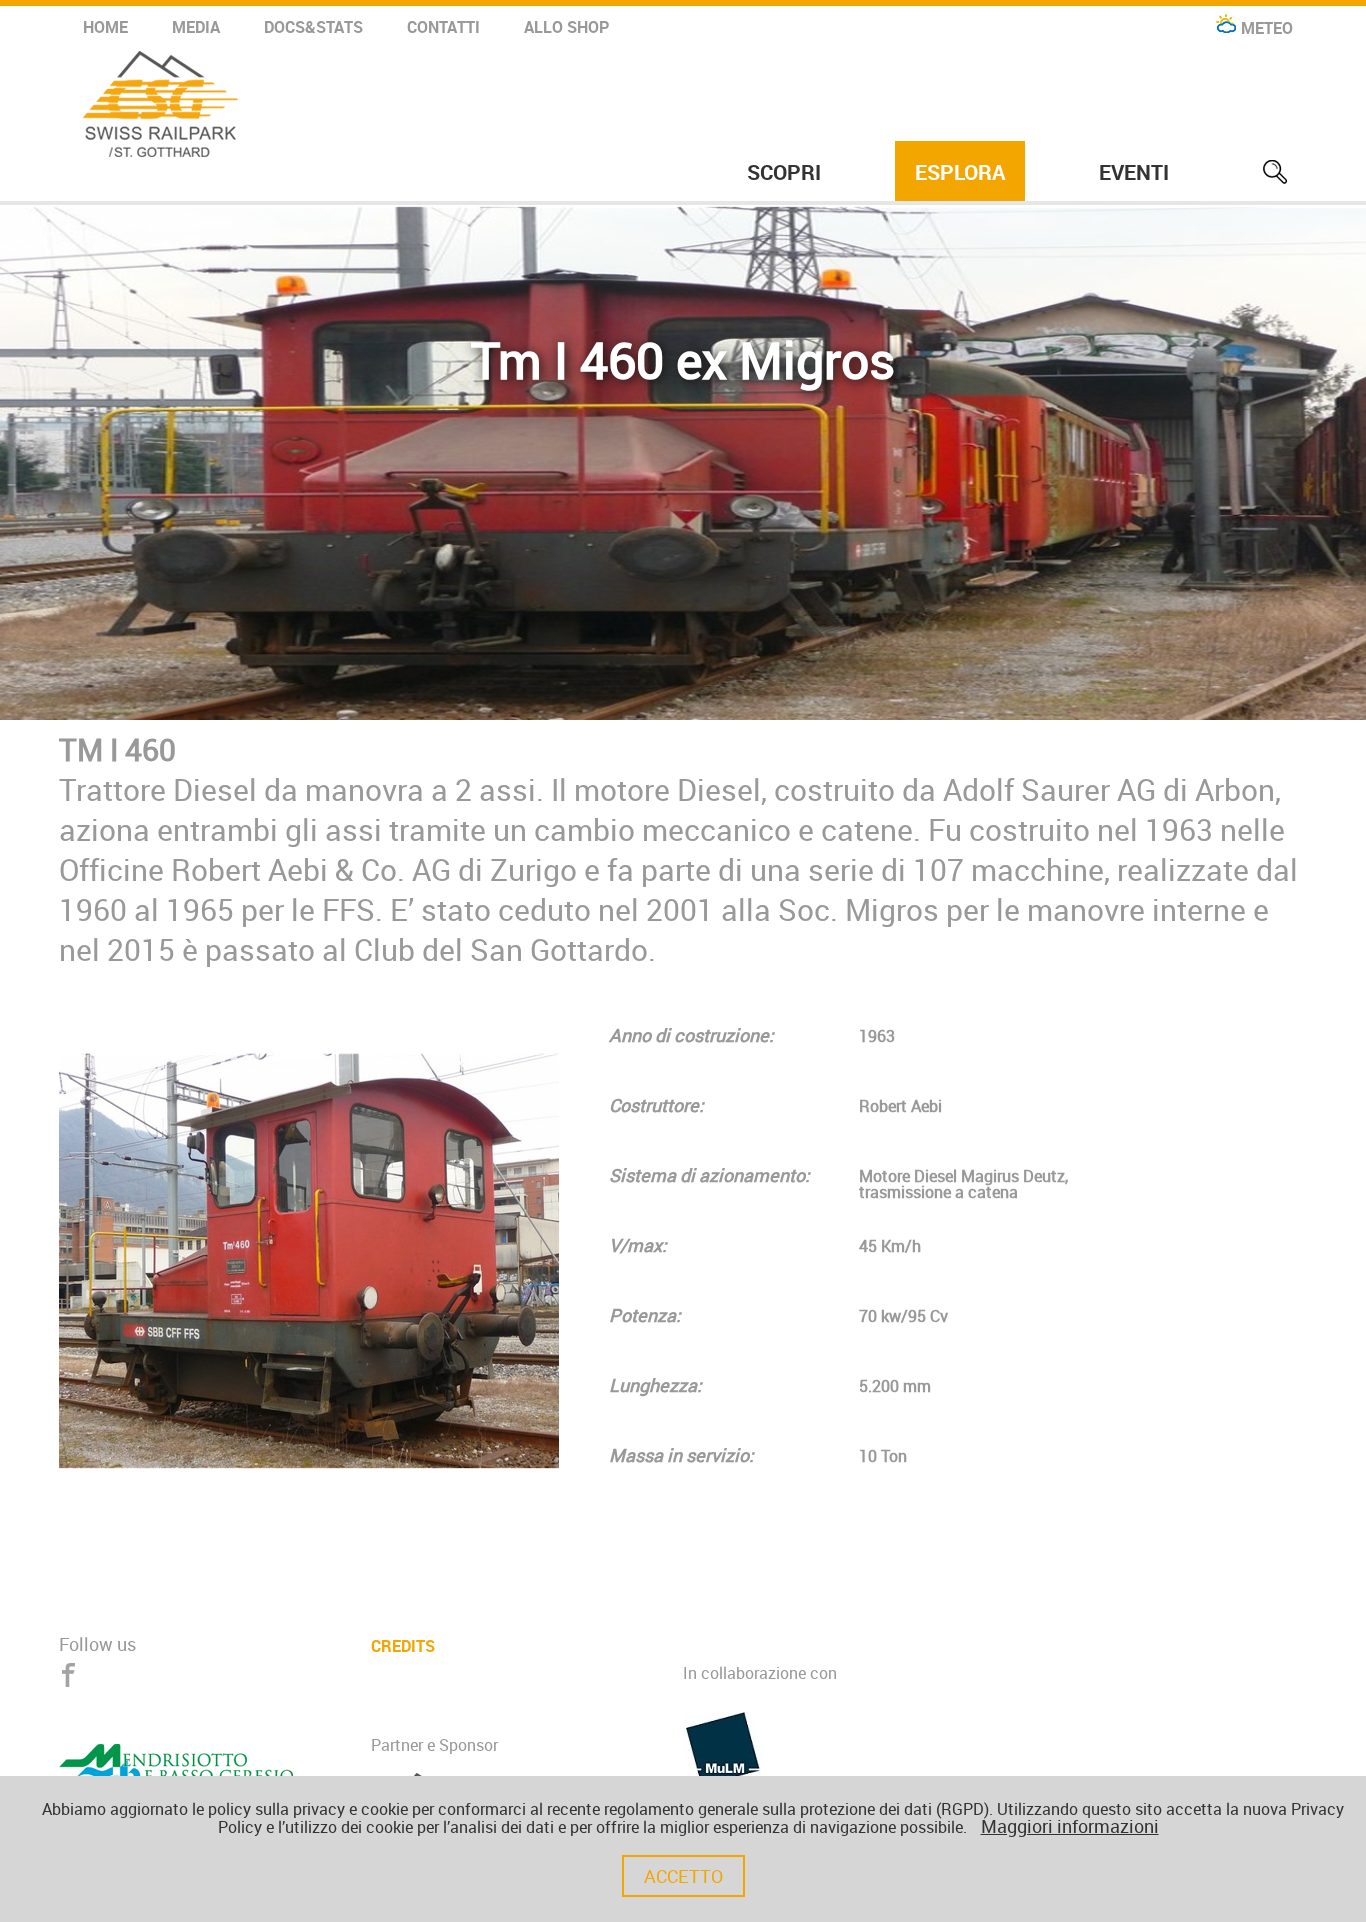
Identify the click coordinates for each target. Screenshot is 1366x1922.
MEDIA (196, 27)
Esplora (960, 172)
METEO (1267, 28)
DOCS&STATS (313, 27)
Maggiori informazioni (1070, 1826)
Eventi (1134, 172)
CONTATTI (443, 27)
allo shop (566, 27)
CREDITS (403, 1644)
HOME (105, 27)
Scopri (784, 172)
